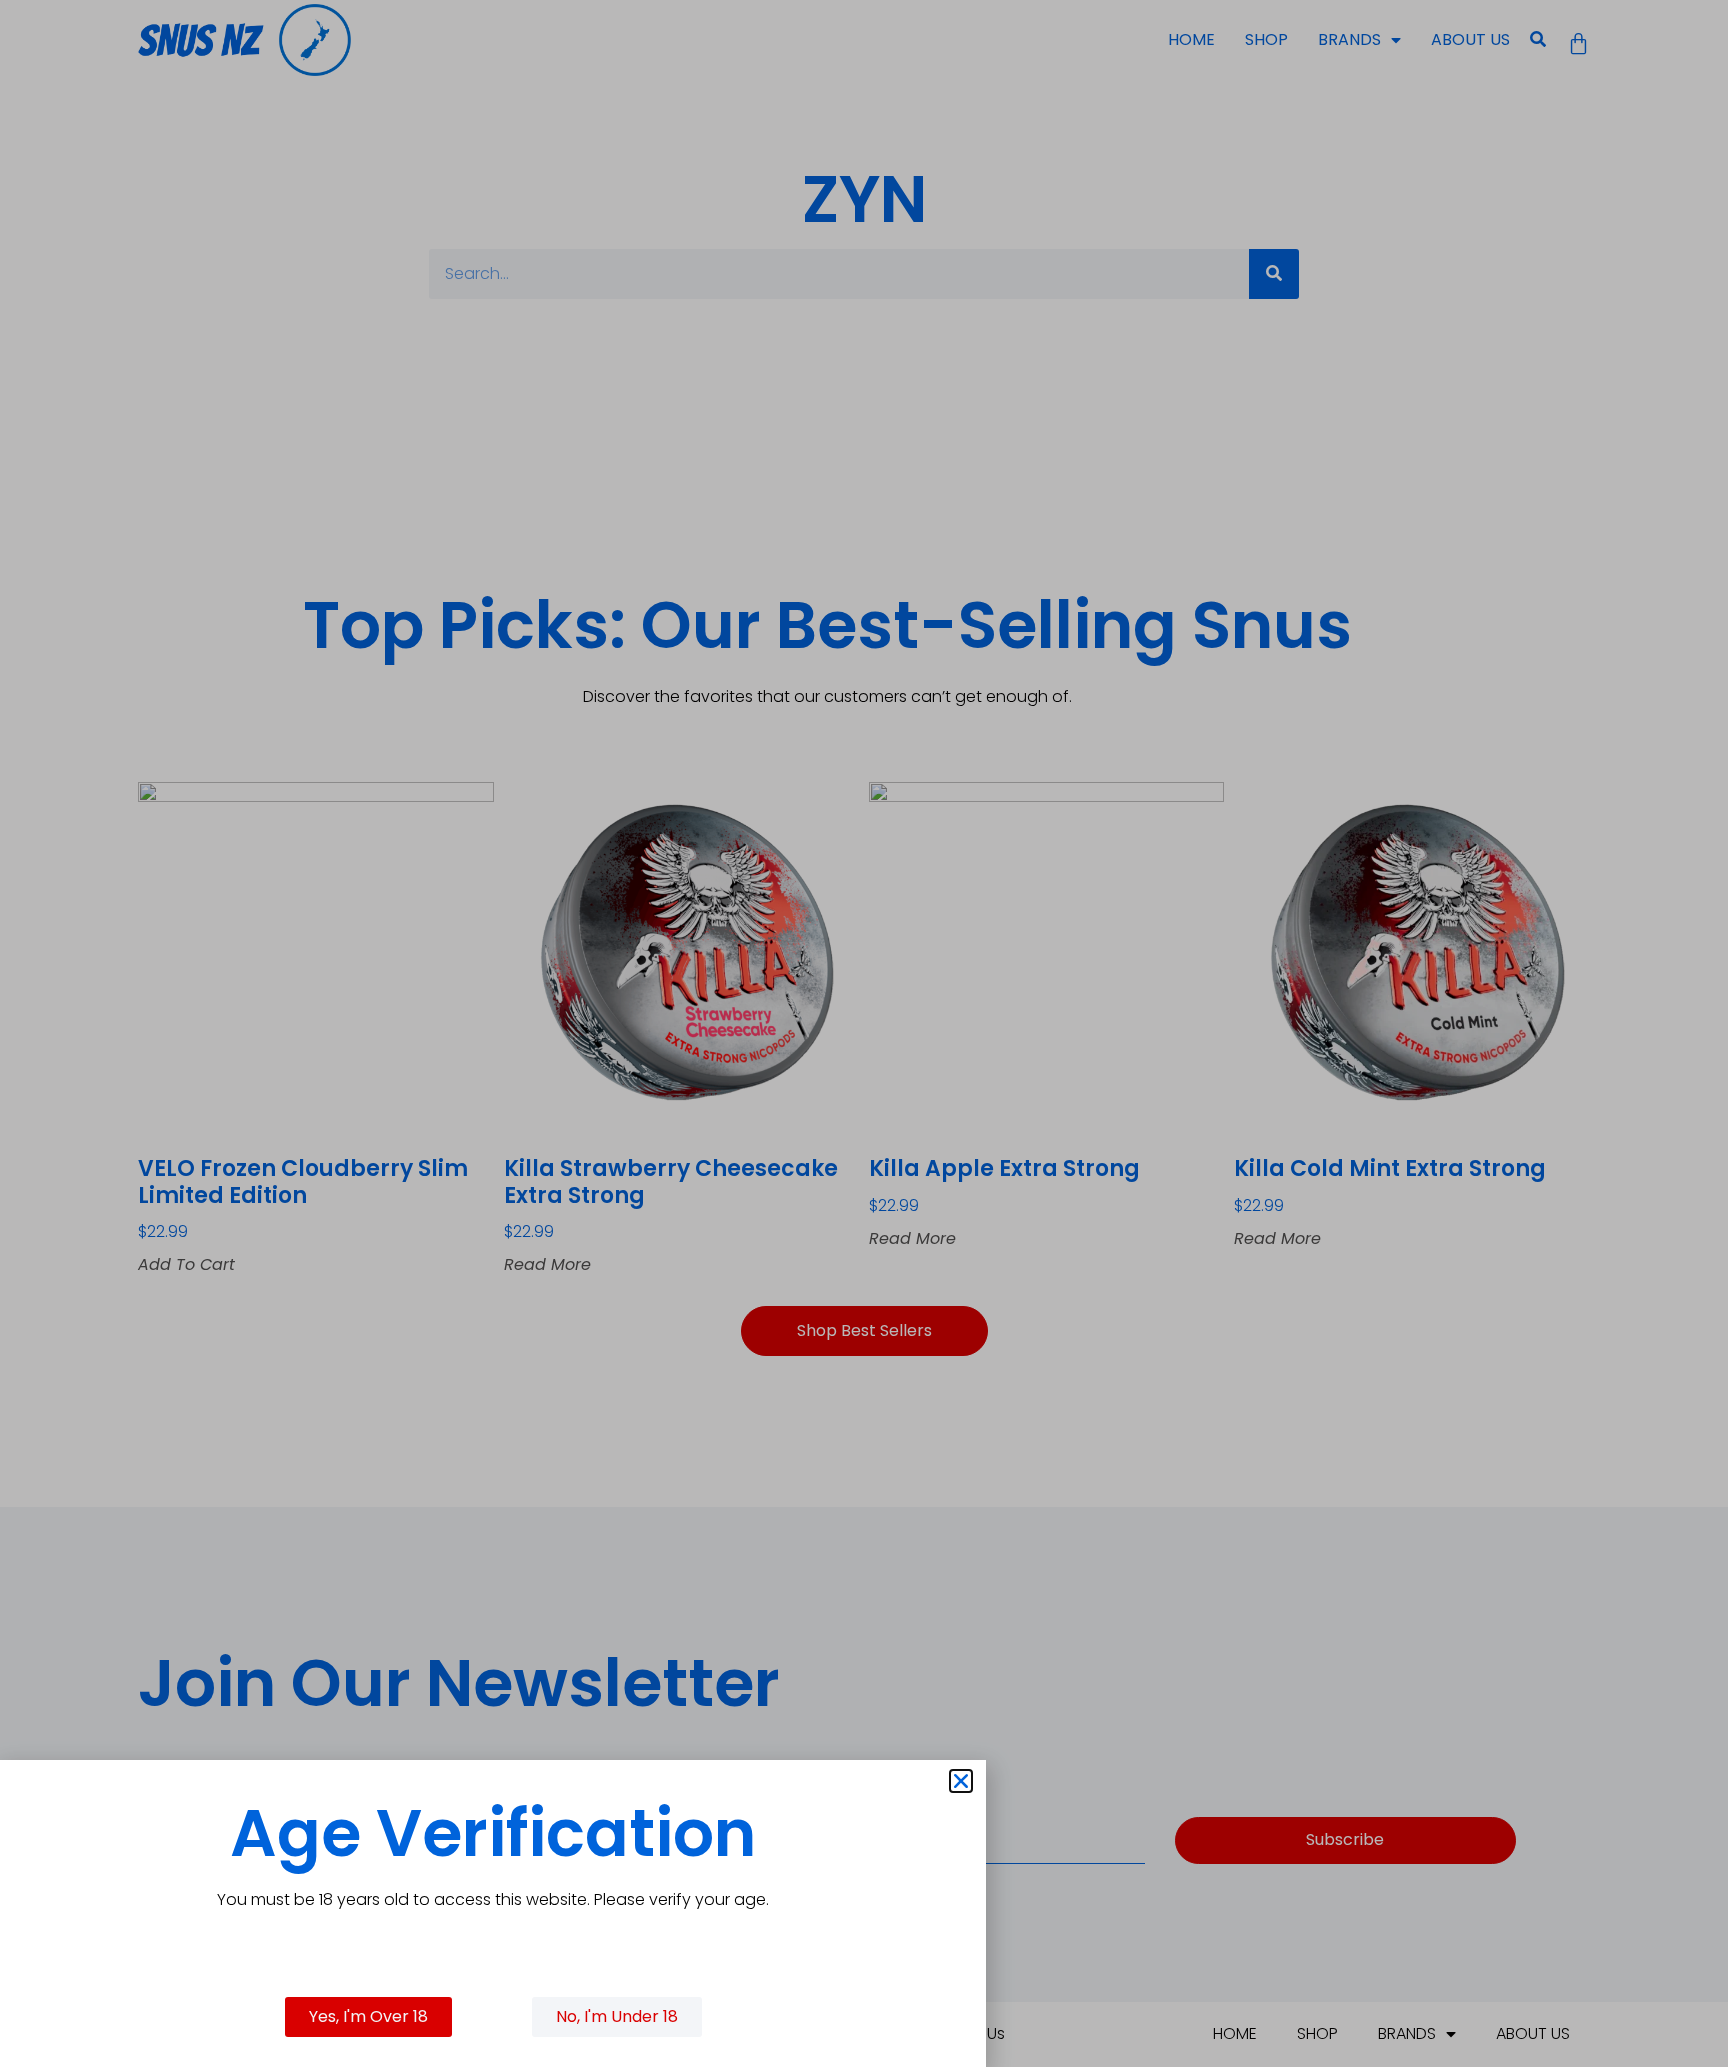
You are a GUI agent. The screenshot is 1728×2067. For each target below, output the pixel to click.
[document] (864, 1033)
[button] (961, 1781)
